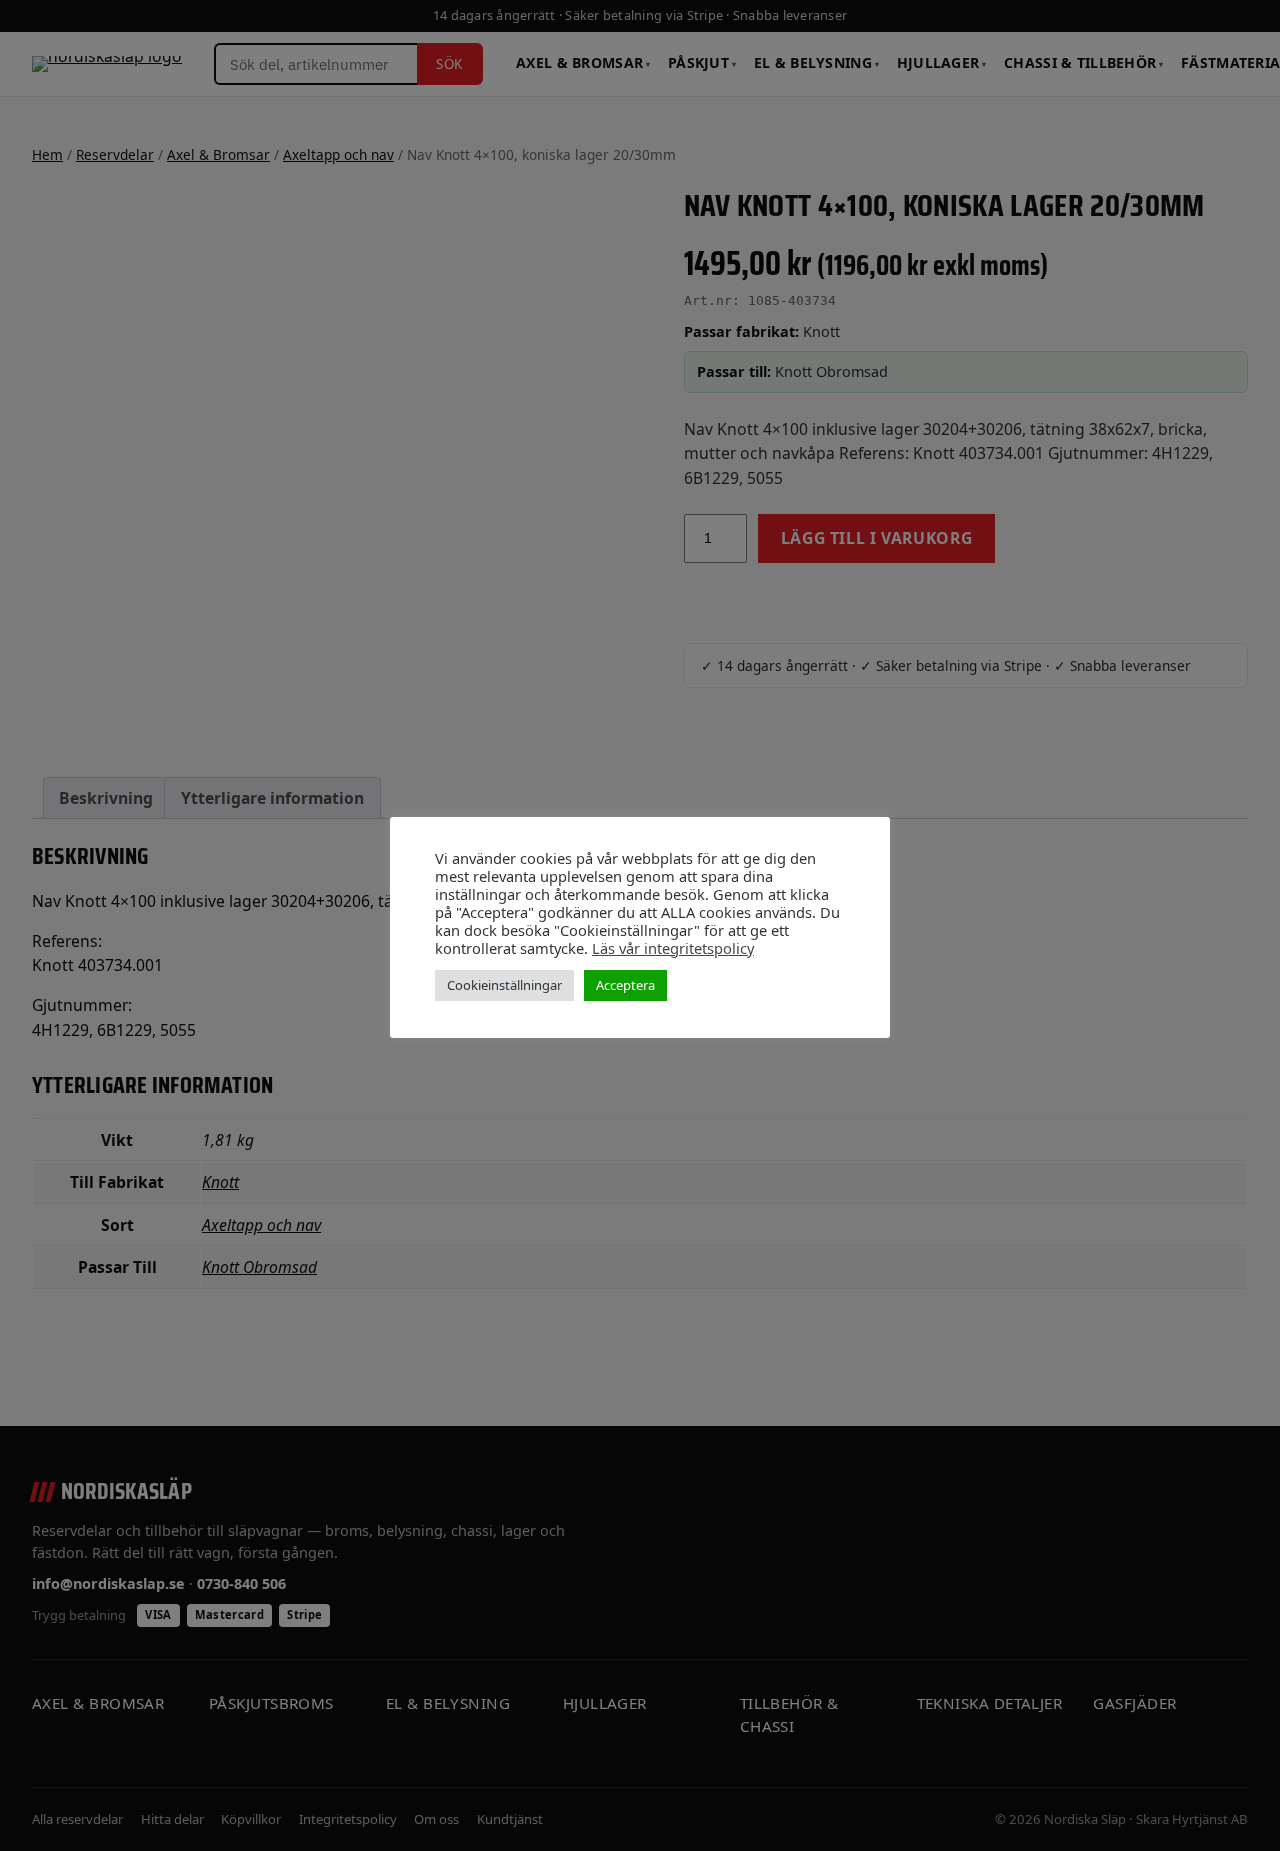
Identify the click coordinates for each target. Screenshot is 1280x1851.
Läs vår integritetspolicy (673, 948)
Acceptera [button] (625, 985)
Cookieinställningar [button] (504, 985)
